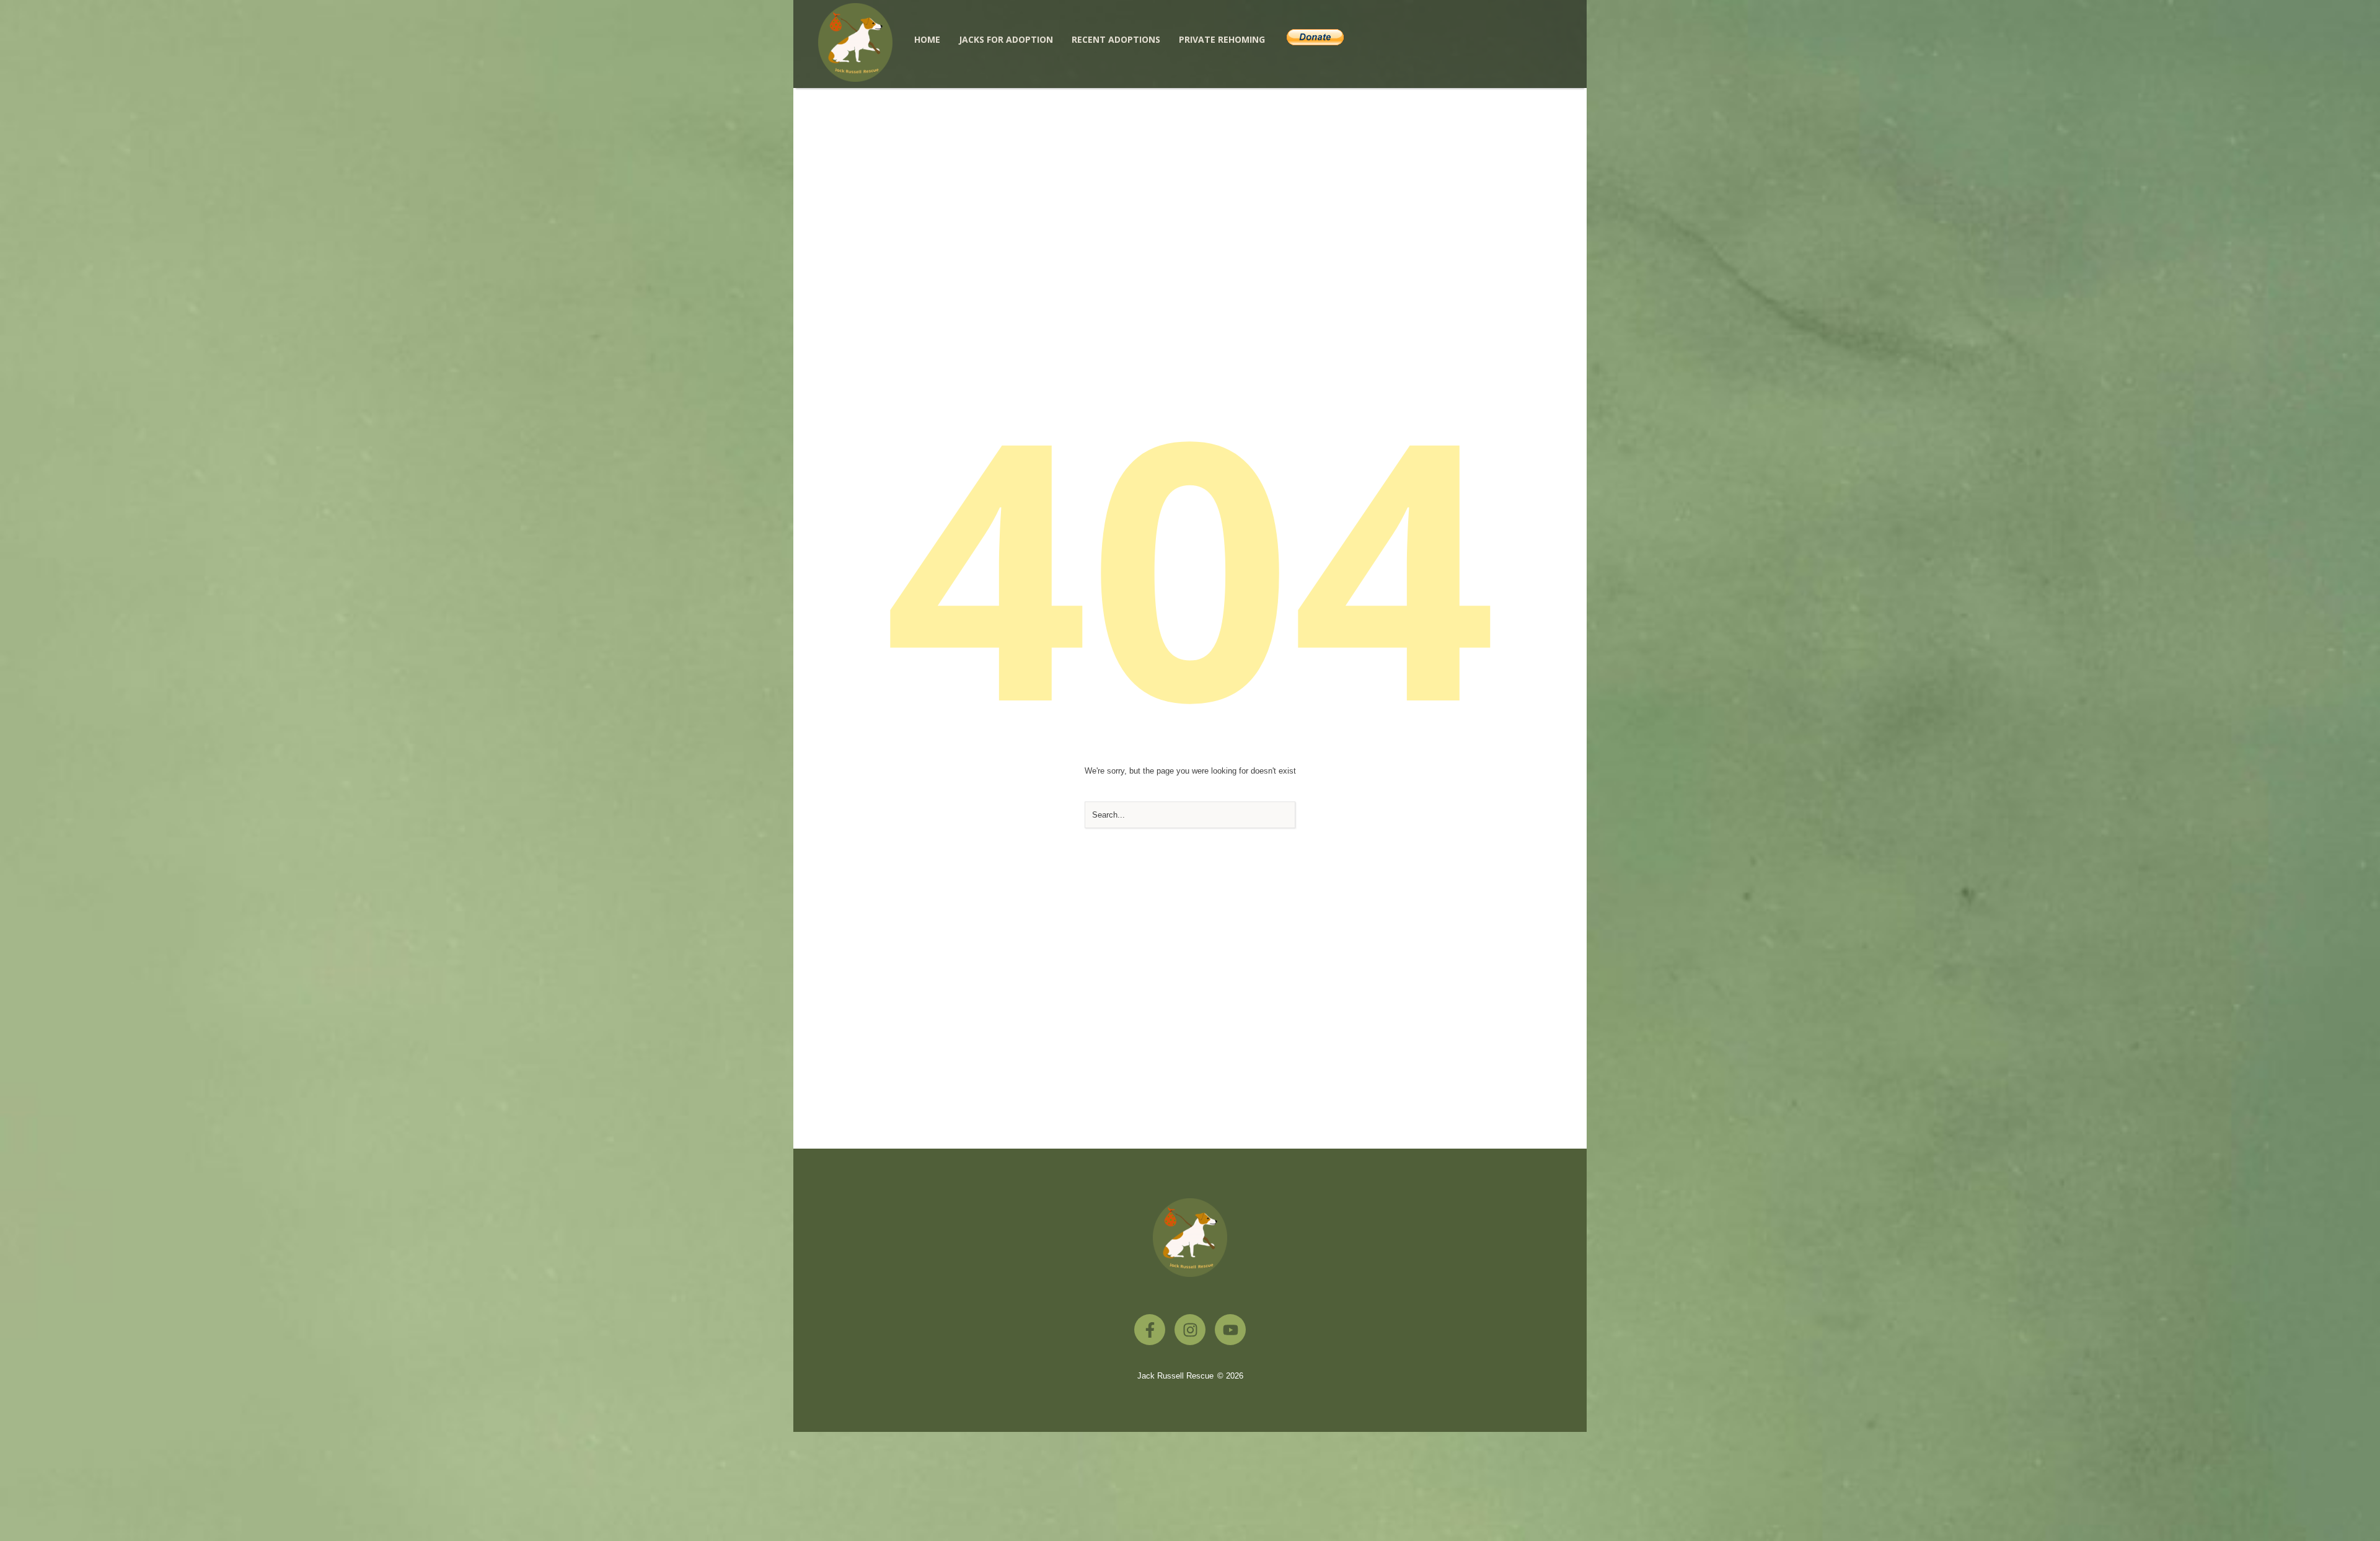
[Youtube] (1230, 1330)
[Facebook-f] (1150, 1330)
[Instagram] (1190, 1330)
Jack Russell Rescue (1175, 1376)
